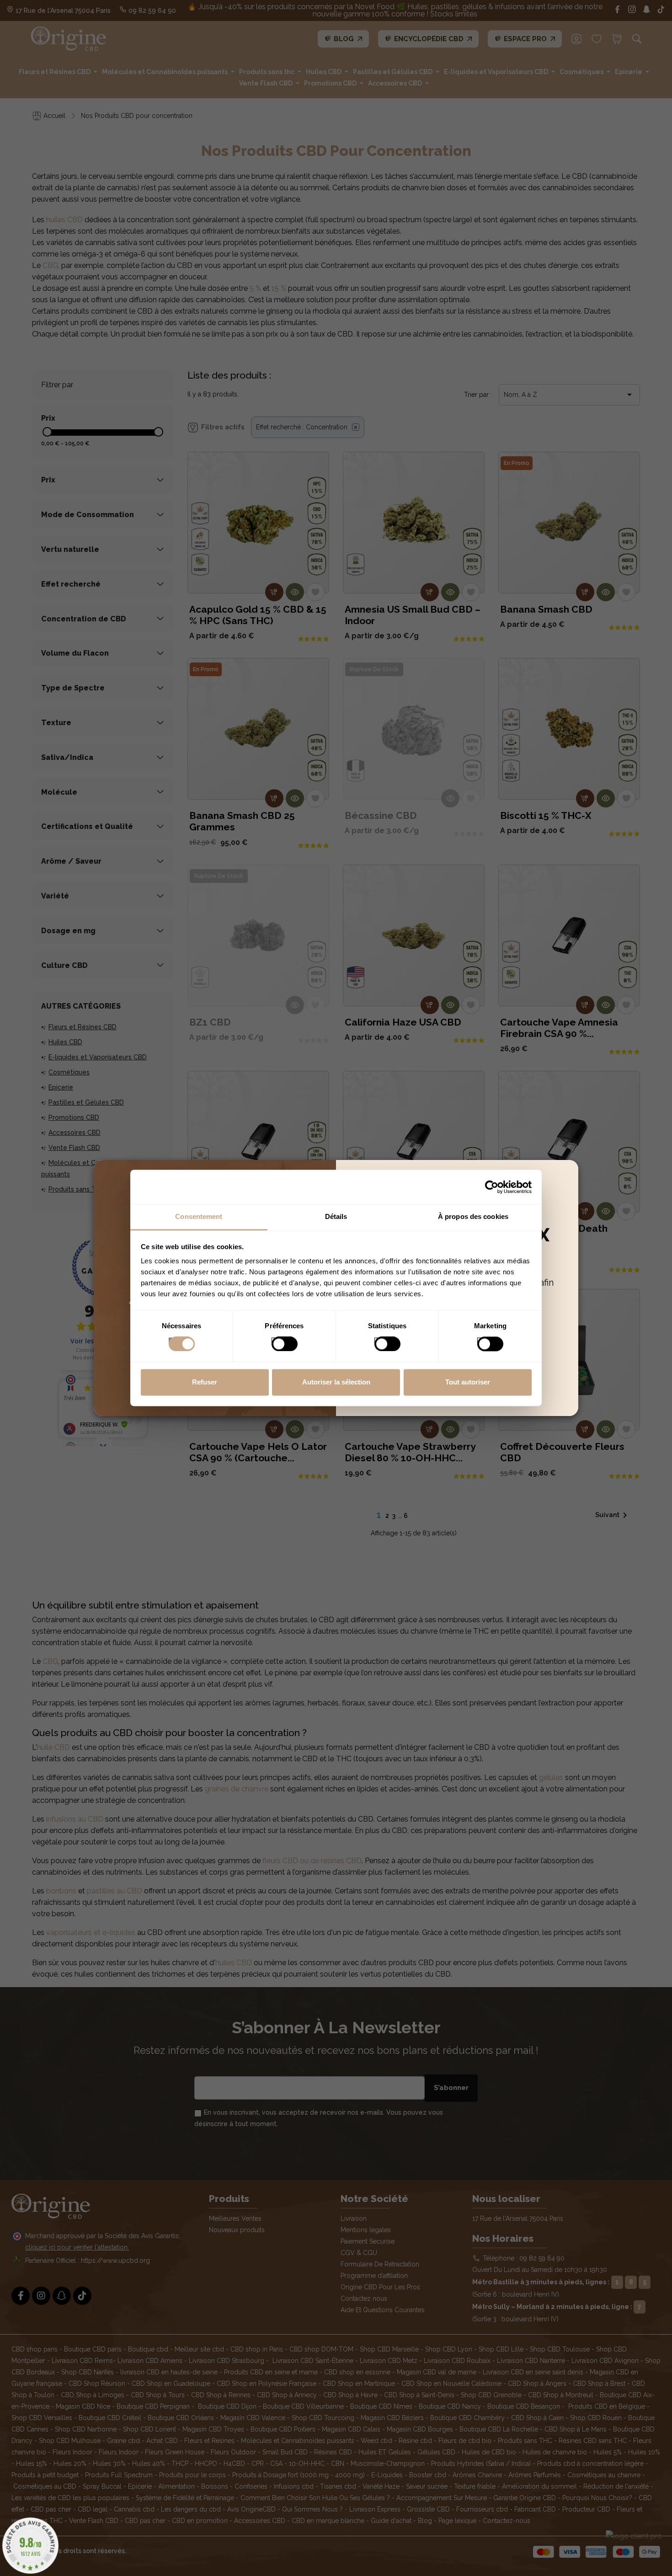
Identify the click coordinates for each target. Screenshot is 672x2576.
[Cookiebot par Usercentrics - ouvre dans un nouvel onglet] (492, 1187)
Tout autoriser (468, 1382)
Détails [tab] (336, 1216)
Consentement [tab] (199, 1216)
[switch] (275, 1341)
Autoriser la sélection (336, 1382)
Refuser (205, 1382)
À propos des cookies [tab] (473, 1216)
